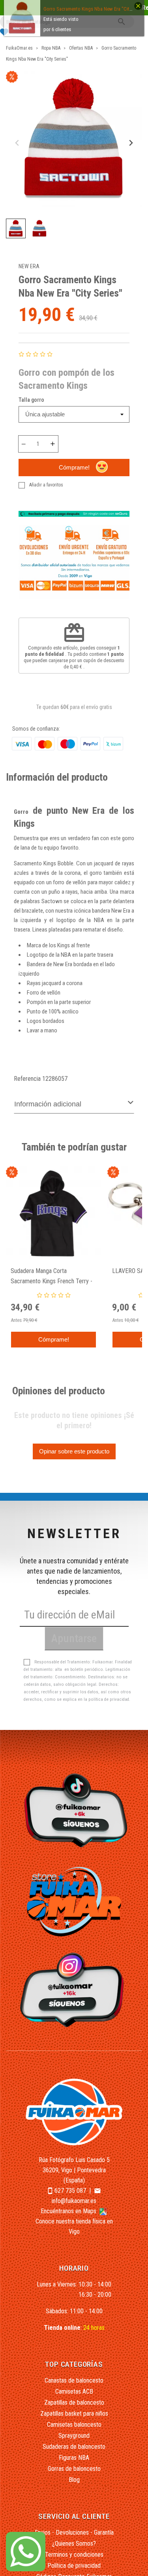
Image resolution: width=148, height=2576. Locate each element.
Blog (74, 2480)
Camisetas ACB (74, 2391)
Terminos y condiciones (74, 2555)
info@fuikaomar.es (74, 2201)
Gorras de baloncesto (74, 2469)
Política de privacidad (74, 2566)
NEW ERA (29, 266)
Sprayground (74, 2436)
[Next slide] (130, 143)
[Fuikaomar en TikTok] (74, 1810)
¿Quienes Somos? (74, 2544)
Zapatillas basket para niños (74, 2414)
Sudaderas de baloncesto (74, 2447)
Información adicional (48, 1104)
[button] (16, 228)
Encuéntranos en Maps (69, 2211)
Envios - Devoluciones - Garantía (74, 2532)
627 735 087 (70, 2191)
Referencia (27, 1079)
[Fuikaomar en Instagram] (74, 1989)
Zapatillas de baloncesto (74, 2402)
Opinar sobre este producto (74, 1451)
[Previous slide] (18, 143)
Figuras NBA (74, 2458)
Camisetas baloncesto (74, 2425)
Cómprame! (74, 467)
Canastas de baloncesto (74, 2380)
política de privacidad (109, 1699)
